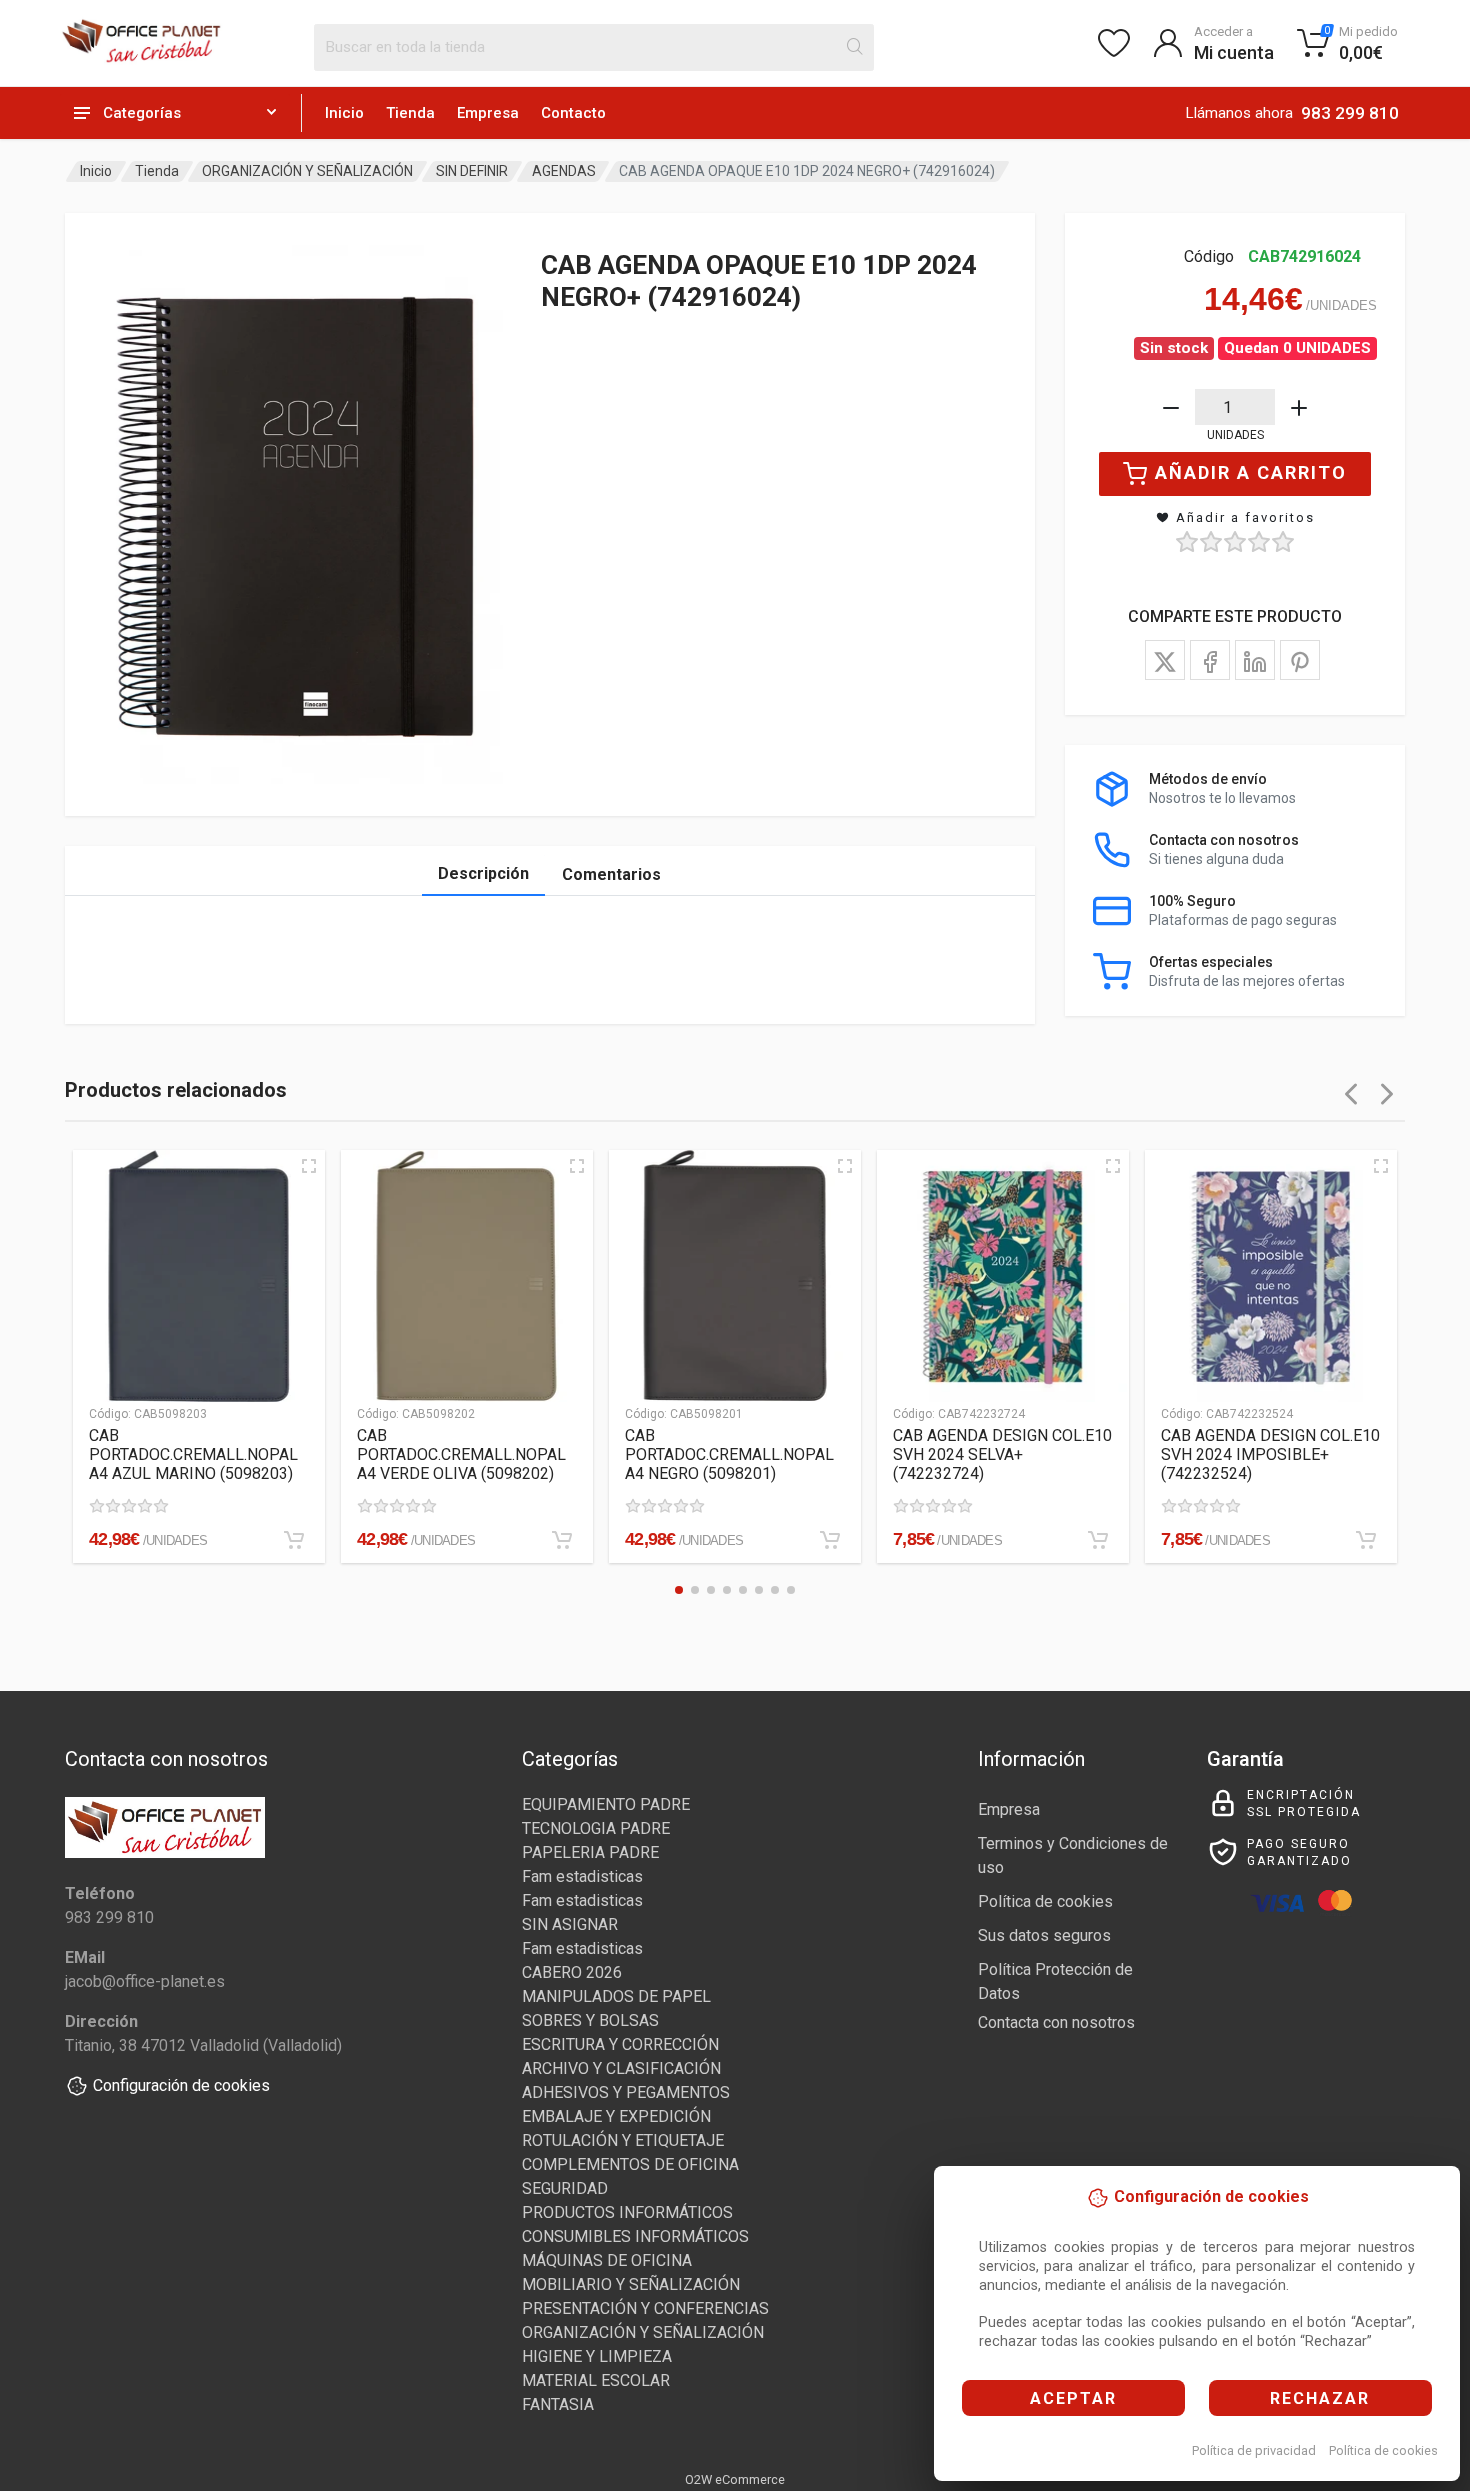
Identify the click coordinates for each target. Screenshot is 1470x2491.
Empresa (488, 113)
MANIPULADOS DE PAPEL (616, 1996)
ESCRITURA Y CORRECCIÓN (620, 2044)
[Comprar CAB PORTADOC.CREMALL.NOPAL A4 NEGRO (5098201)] (830, 1540)
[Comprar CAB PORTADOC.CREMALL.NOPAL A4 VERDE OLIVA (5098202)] (562, 1540)
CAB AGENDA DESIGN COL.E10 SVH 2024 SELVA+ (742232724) (1002, 1454)
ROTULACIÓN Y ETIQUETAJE (623, 2140)
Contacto (573, 113)
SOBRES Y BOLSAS (590, 2020)
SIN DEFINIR (472, 171)
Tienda (410, 113)
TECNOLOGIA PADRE (596, 1828)
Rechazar (1320, 2398)
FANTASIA (558, 2404)
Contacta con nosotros (1056, 2022)
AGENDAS (564, 171)
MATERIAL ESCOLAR (596, 2380)
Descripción (483, 873)
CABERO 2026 (572, 1972)
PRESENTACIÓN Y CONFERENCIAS (645, 2308)
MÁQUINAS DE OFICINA (607, 2260)
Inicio (344, 113)
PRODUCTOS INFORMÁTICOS (627, 2212)
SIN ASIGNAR (570, 1924)
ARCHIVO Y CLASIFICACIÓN (621, 2068)
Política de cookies (1383, 2450)
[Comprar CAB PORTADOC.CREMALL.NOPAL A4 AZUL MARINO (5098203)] (294, 1540)
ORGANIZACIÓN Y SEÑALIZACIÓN (307, 171)
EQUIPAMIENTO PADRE (606, 1804)
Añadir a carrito (1251, 472)
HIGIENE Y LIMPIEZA (597, 2356)
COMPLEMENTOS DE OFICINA (630, 2164)
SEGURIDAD (565, 2188)
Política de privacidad (1254, 2450)
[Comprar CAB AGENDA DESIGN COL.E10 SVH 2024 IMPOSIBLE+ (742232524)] (1366, 1540)
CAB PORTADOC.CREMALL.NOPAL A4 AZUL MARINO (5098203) (193, 1454)
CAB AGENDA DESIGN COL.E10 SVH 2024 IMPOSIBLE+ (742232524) (1270, 1454)
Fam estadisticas (582, 1876)
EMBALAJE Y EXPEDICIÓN (616, 2116)
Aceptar (1073, 2398)
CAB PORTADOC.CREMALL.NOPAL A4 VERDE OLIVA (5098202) (461, 1454)
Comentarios (611, 874)
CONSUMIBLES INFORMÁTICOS (635, 2236)
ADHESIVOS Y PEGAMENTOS (626, 2092)
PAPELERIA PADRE (590, 1852)
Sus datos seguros (1044, 1935)
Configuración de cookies (181, 2085)
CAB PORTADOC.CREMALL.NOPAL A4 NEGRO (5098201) (729, 1454)
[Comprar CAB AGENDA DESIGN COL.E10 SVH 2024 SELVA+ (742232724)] (1098, 1540)
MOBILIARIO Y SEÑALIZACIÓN (631, 2284)
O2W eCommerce (735, 2479)
